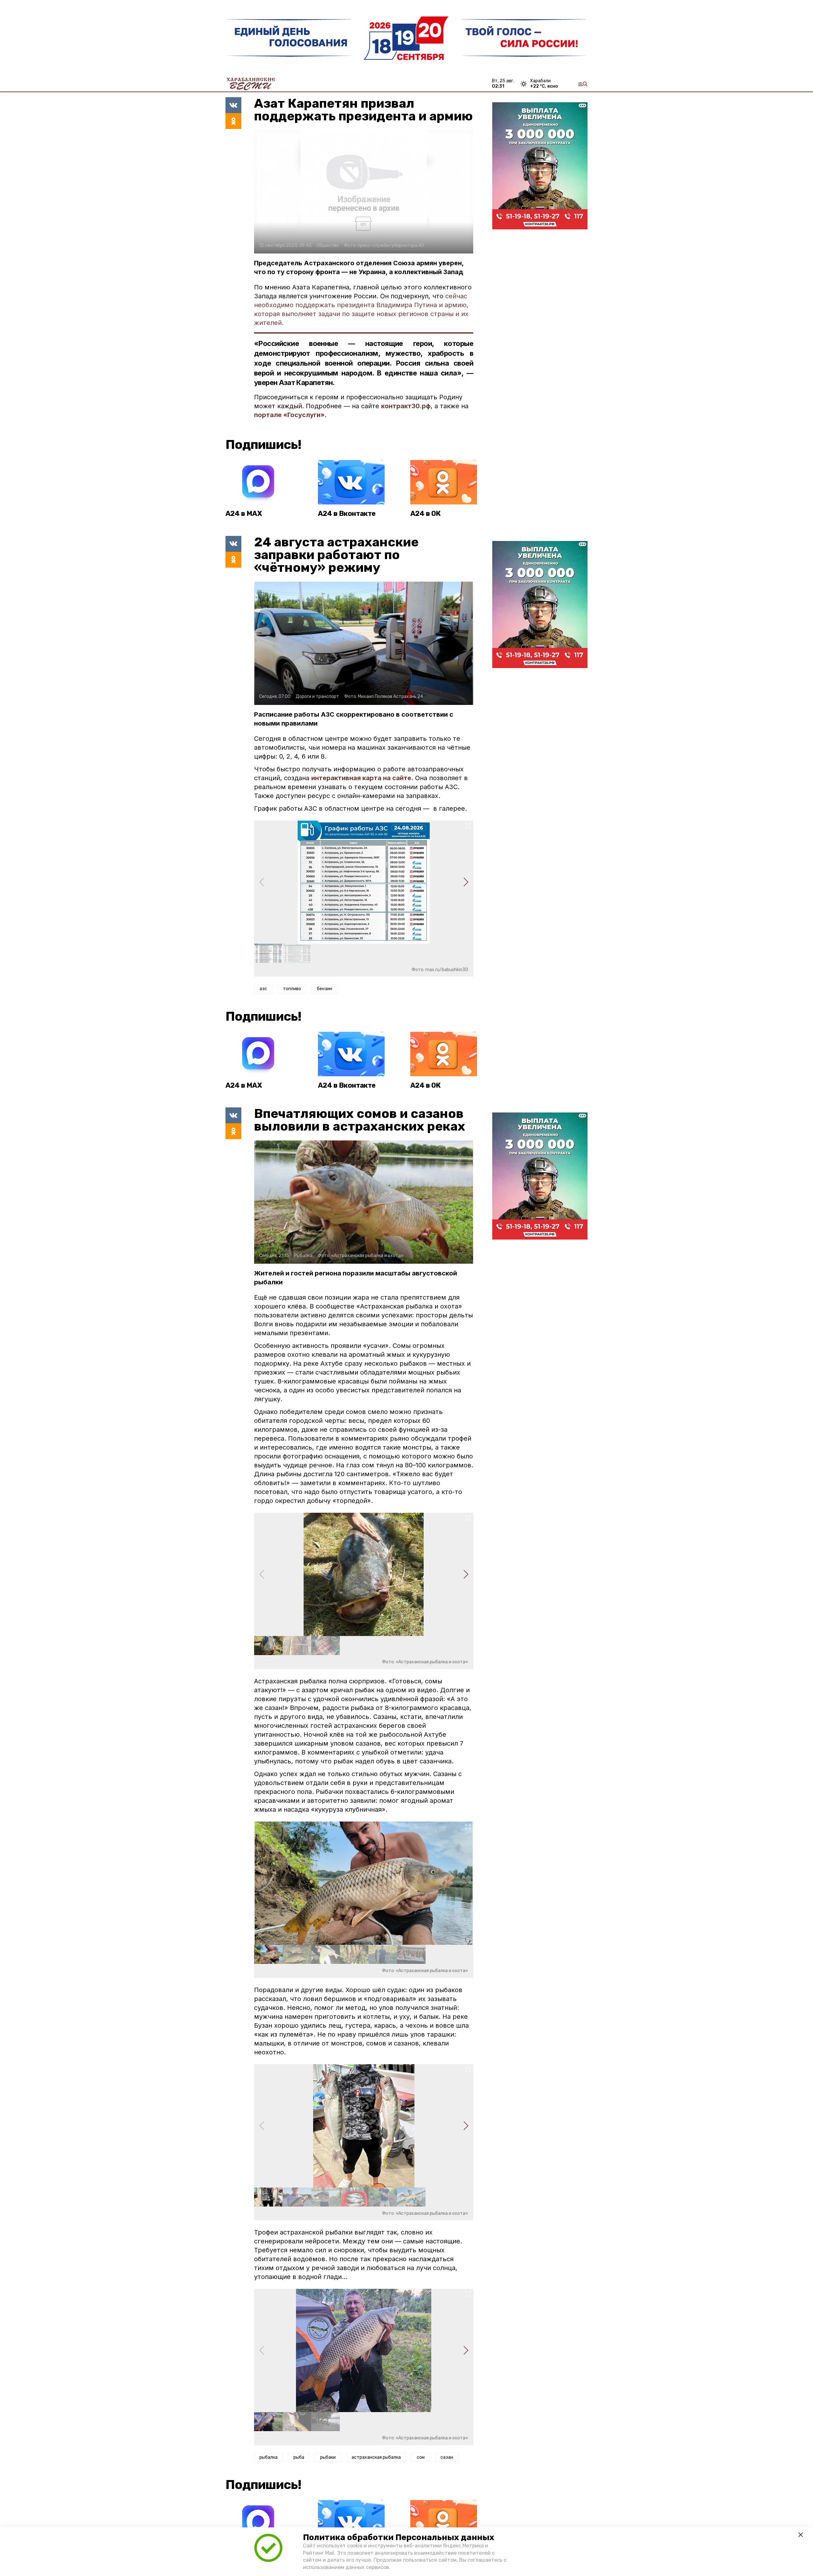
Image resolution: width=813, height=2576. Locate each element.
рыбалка (269, 2457)
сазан (447, 2457)
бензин (325, 989)
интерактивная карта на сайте (361, 778)
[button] (466, 882)
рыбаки (328, 2457)
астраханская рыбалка (376, 2457)
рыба (299, 2457)
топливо (292, 989)
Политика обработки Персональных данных (399, 2537)
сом (421, 2457)
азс (263, 989)
